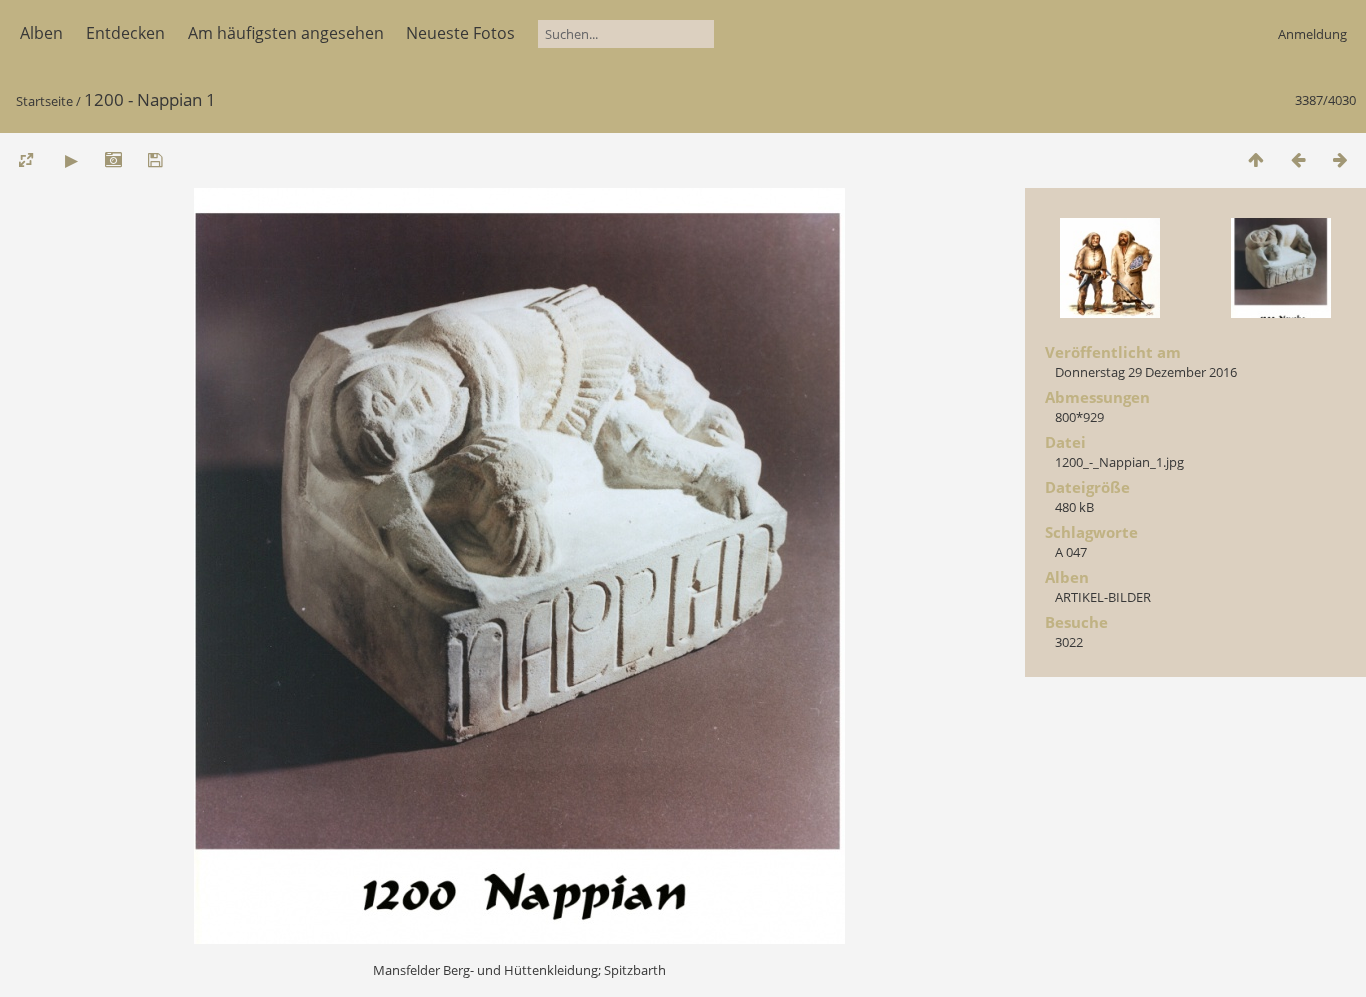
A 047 (1071, 552)
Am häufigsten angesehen (286, 33)
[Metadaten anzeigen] (113, 159)
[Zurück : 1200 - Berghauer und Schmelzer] (1298, 159)
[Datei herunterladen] (155, 159)
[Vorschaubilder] (1256, 159)
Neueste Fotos (460, 33)
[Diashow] (71, 159)
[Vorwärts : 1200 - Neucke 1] (1340, 159)
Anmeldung (1312, 34)
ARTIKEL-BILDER (1103, 597)
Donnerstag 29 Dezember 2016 (1146, 372)
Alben (41, 33)
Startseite (44, 101)
